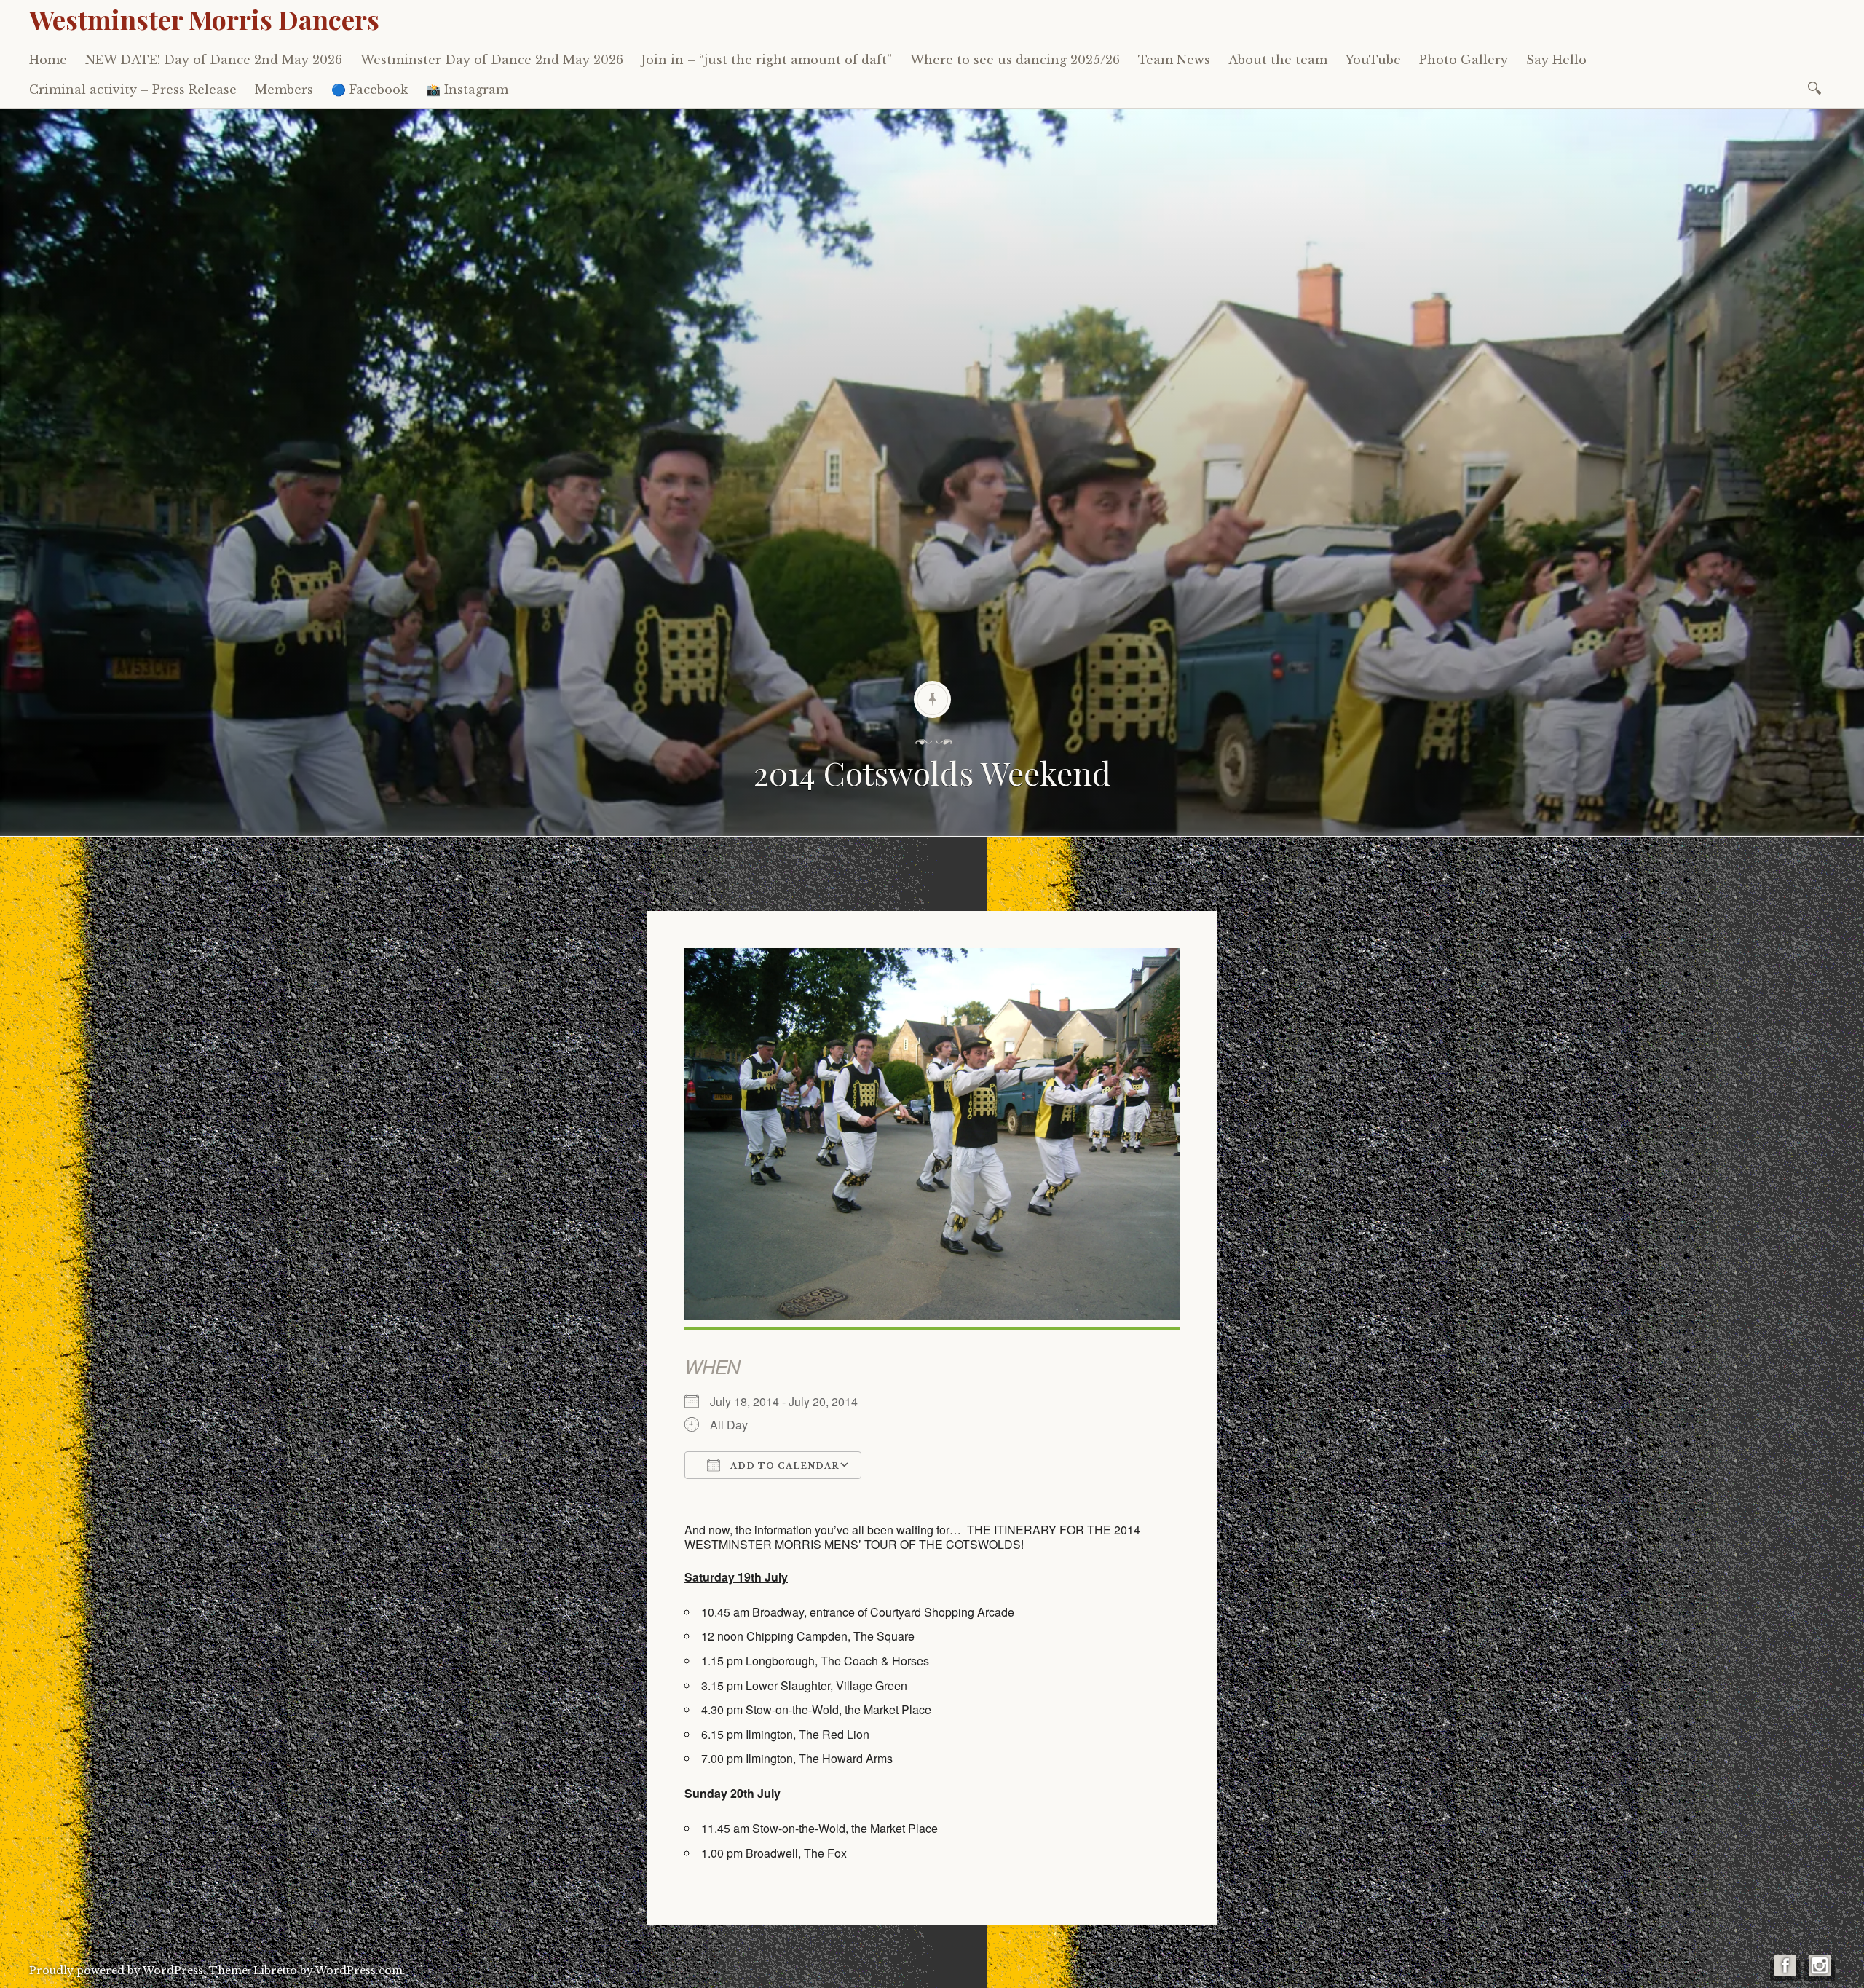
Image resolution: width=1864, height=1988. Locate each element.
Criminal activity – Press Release (133, 90)
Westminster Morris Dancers (204, 19)
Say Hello (1556, 60)
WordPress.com (359, 1971)
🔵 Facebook (370, 90)
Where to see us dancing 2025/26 (1015, 60)
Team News (1174, 60)
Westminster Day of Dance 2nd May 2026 (492, 60)
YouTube (1373, 60)
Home (48, 60)
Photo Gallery (1464, 60)
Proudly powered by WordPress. (118, 1971)
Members (284, 90)
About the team (1278, 60)
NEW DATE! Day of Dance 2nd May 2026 (214, 60)
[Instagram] (1820, 1971)
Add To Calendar (783, 1466)
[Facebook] (1785, 1971)
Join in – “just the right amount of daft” (767, 60)
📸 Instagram (467, 90)
